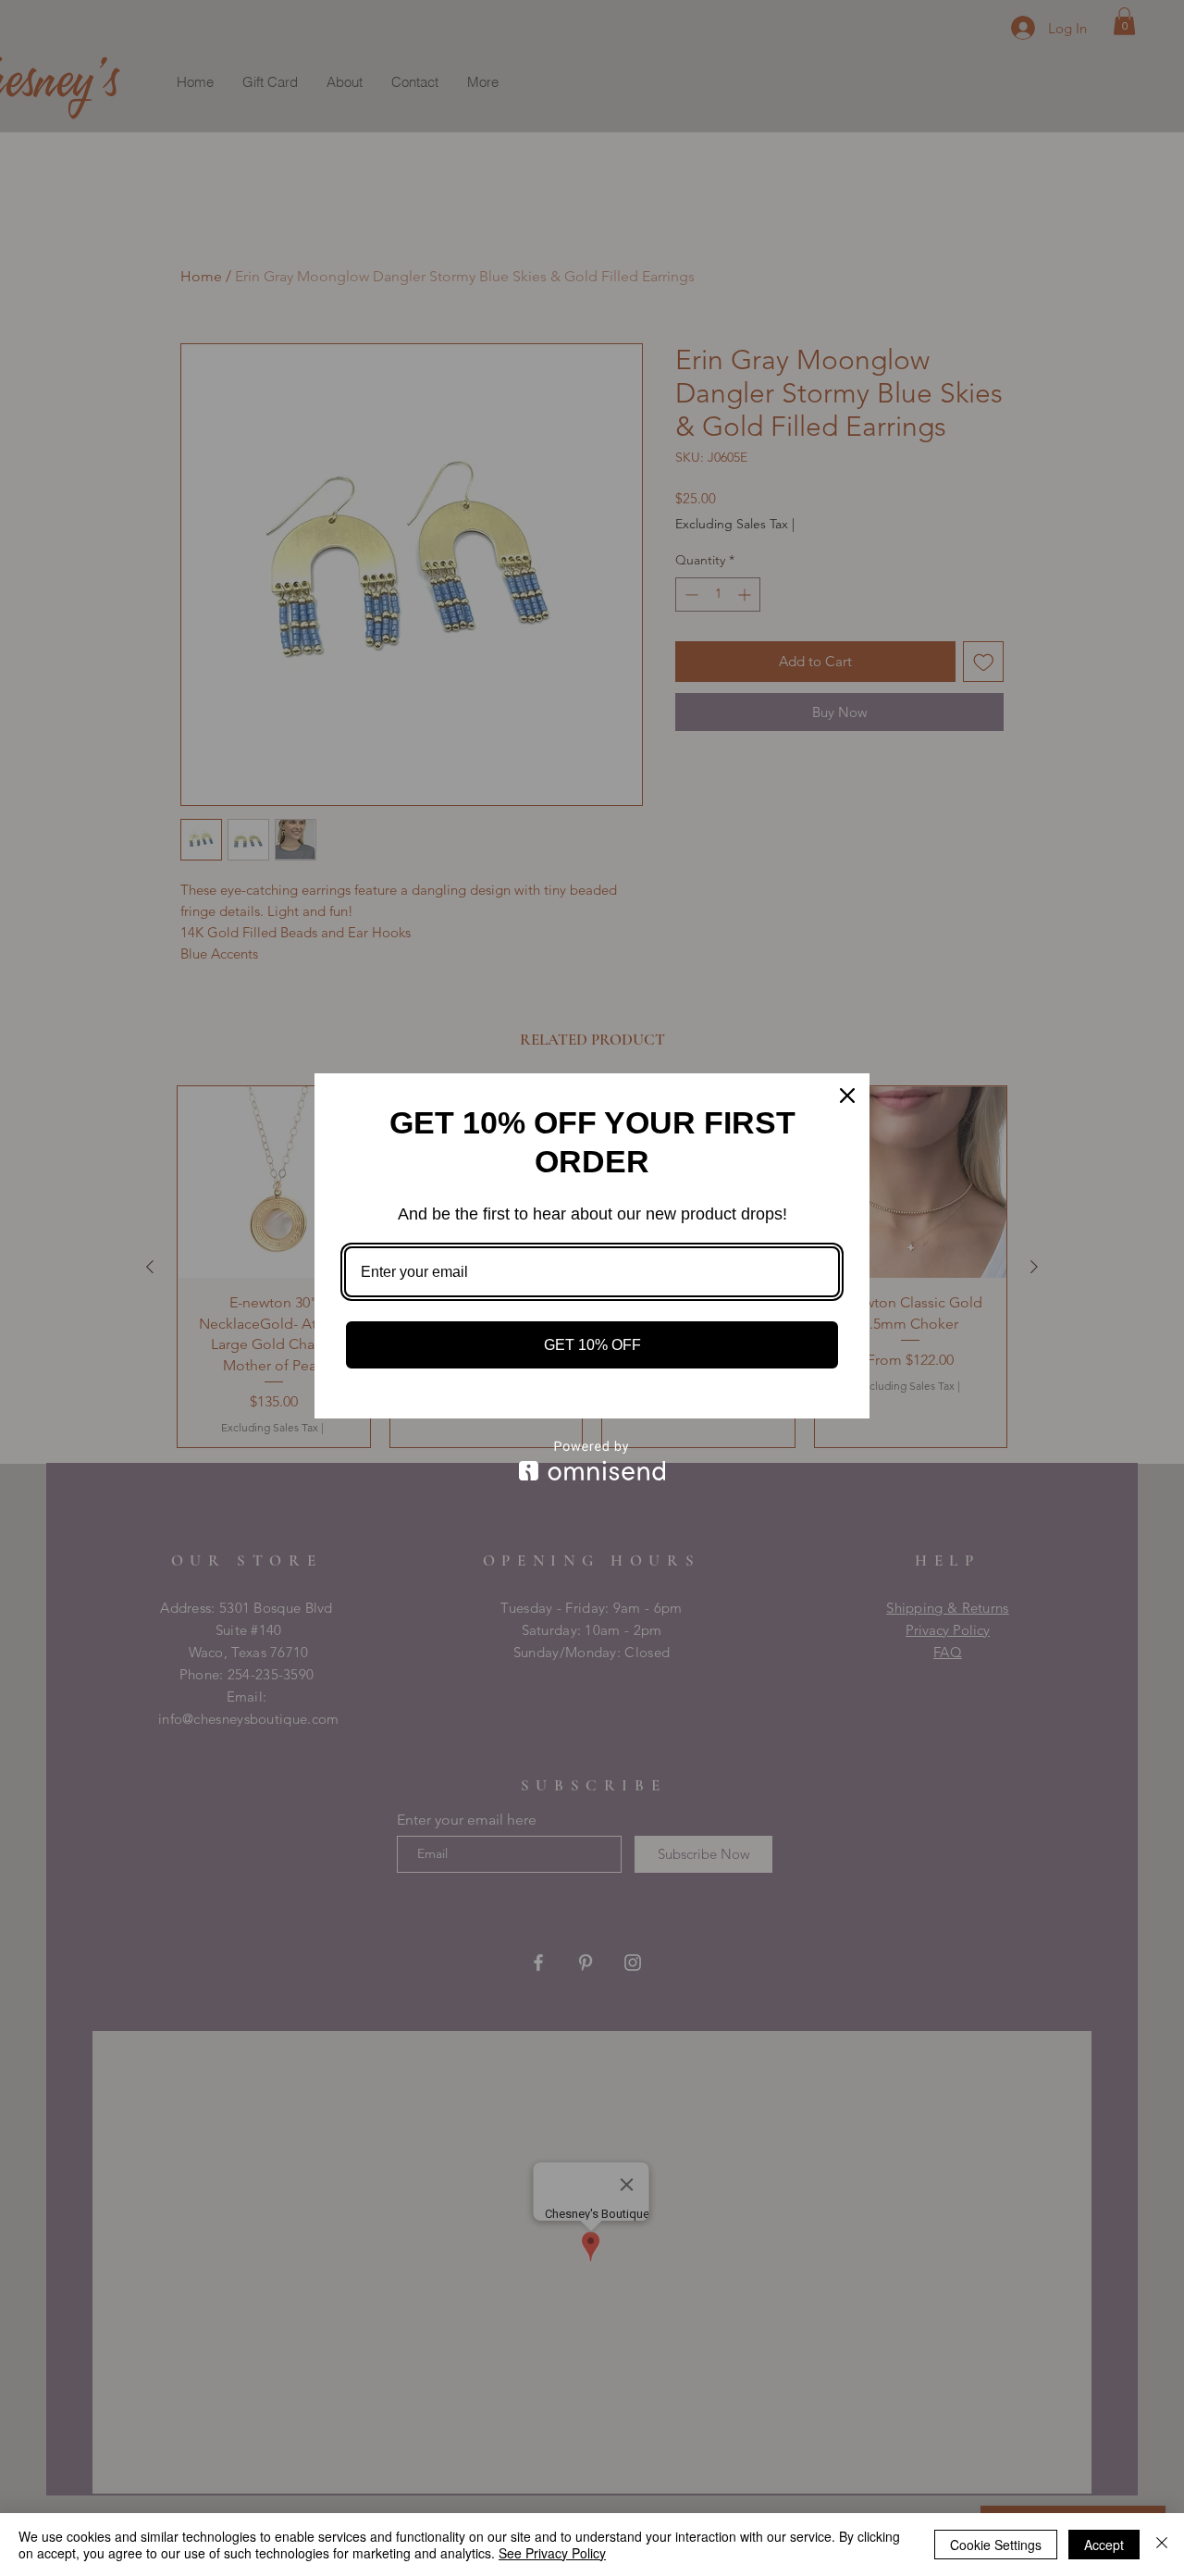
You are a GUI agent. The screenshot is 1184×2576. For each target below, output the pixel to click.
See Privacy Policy (552, 2553)
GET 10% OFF (592, 1345)
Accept (1104, 2545)
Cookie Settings (996, 2545)
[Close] (847, 1096)
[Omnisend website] (592, 1461)
